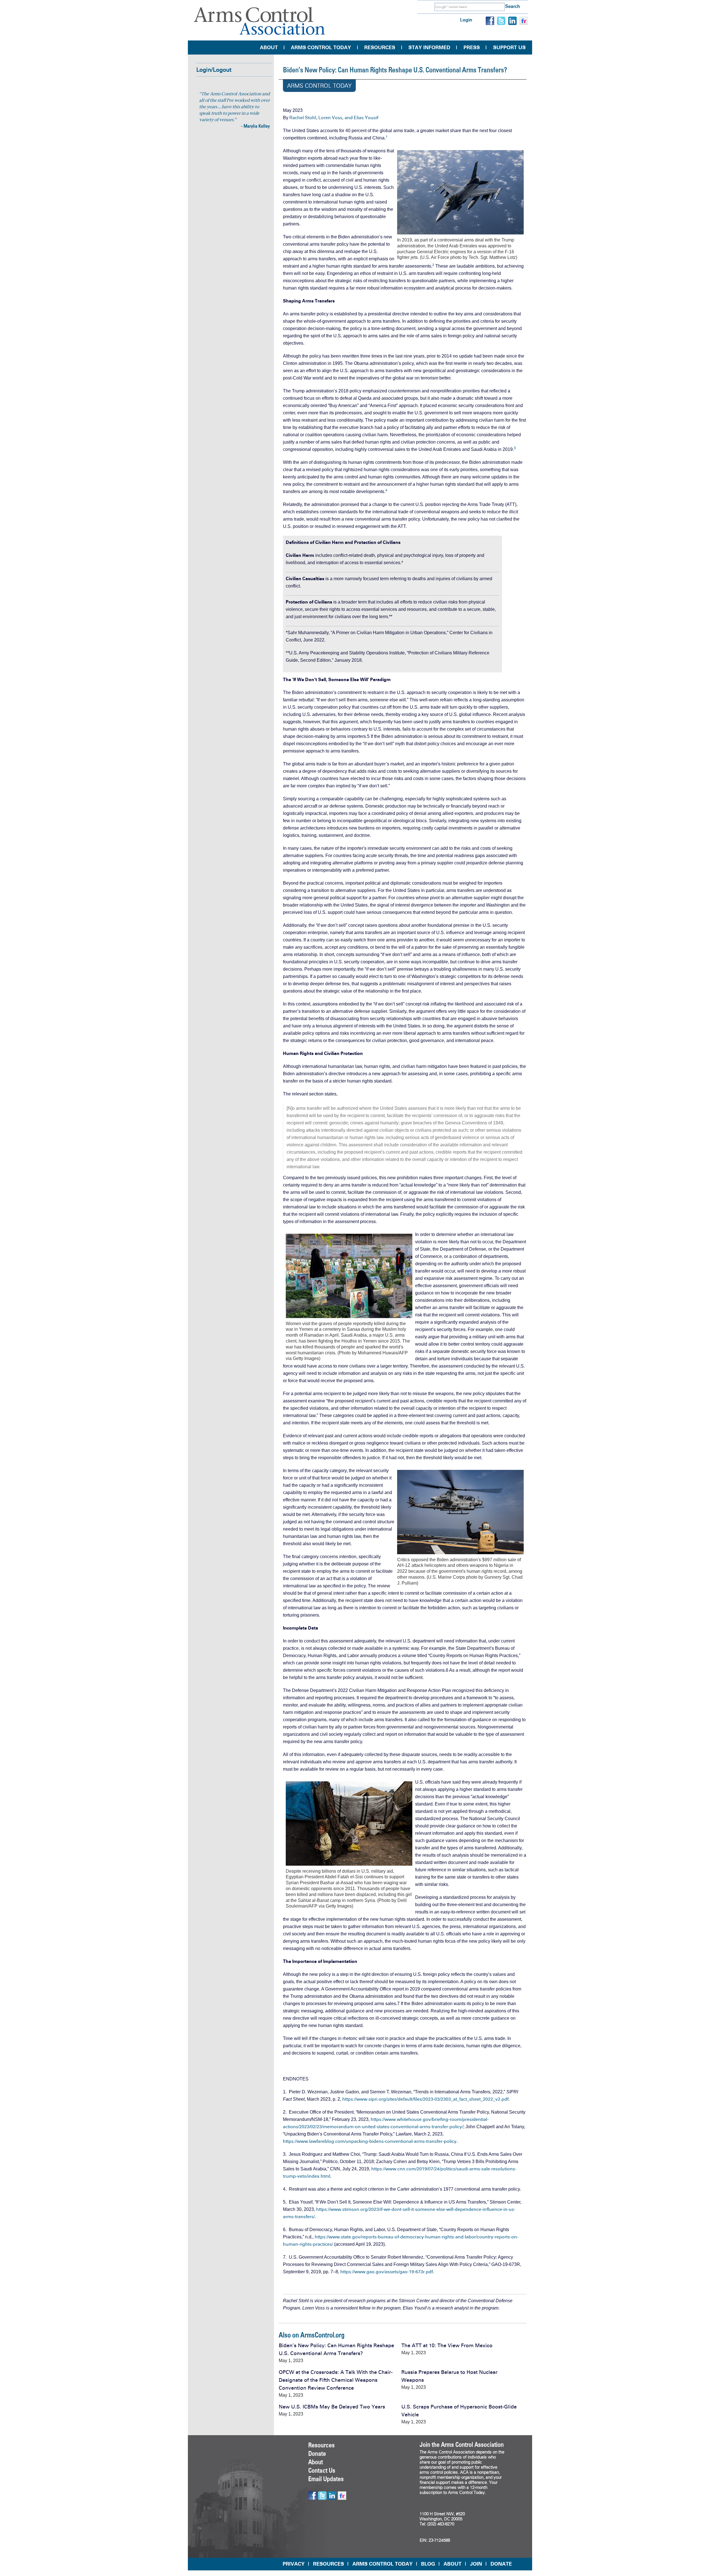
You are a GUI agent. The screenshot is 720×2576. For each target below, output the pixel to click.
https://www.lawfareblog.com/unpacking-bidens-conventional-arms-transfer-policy (370, 2141)
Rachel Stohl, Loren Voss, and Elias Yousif (333, 118)
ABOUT (453, 2564)
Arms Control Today (321, 48)
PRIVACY (294, 2564)
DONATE (501, 2564)
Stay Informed (429, 48)
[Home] (260, 21)
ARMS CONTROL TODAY (382, 2564)
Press (472, 48)
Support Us (509, 48)
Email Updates (326, 2479)
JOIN (476, 2564)
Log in (466, 20)
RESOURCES (328, 2564)
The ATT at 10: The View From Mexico (447, 2345)
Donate (317, 2453)
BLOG (428, 2564)
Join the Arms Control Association (462, 2444)
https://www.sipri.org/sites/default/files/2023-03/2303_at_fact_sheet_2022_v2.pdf (425, 2099)
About (269, 48)
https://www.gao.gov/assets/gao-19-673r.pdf (387, 2272)
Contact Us (322, 2470)
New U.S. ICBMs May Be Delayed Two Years (332, 2407)
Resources (380, 48)
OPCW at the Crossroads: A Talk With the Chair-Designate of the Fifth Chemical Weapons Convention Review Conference (336, 2380)
